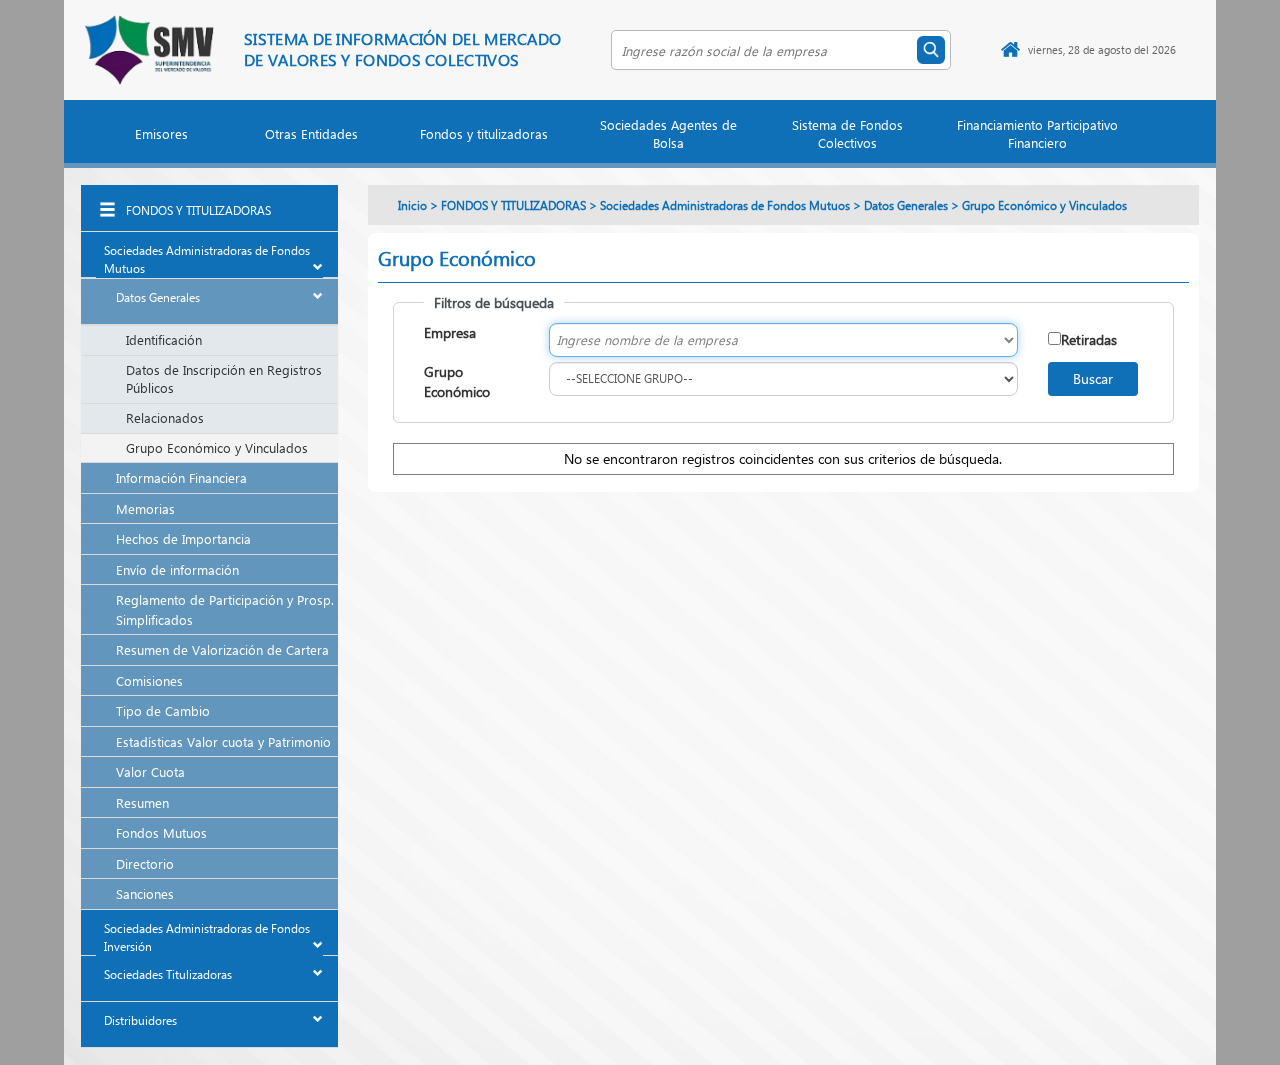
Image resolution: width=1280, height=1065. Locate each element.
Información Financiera (181, 477)
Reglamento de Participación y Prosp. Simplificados (225, 609)
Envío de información (177, 569)
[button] (162, 138)
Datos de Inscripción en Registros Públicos (224, 379)
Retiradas (1089, 339)
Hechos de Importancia (183, 538)
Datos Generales (158, 297)
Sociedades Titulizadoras (168, 974)
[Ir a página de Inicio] (1010, 49)
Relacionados (165, 417)
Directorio (145, 863)
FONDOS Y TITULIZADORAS (198, 210)
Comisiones (149, 680)
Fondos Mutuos (161, 832)
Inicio (412, 205)
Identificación (164, 339)
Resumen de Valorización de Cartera (222, 649)
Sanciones (145, 893)
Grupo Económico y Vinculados (217, 447)
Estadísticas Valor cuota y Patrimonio (223, 741)
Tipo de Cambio (163, 710)
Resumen (142, 802)
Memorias (145, 508)
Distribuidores (140, 1020)
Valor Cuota (150, 771)
